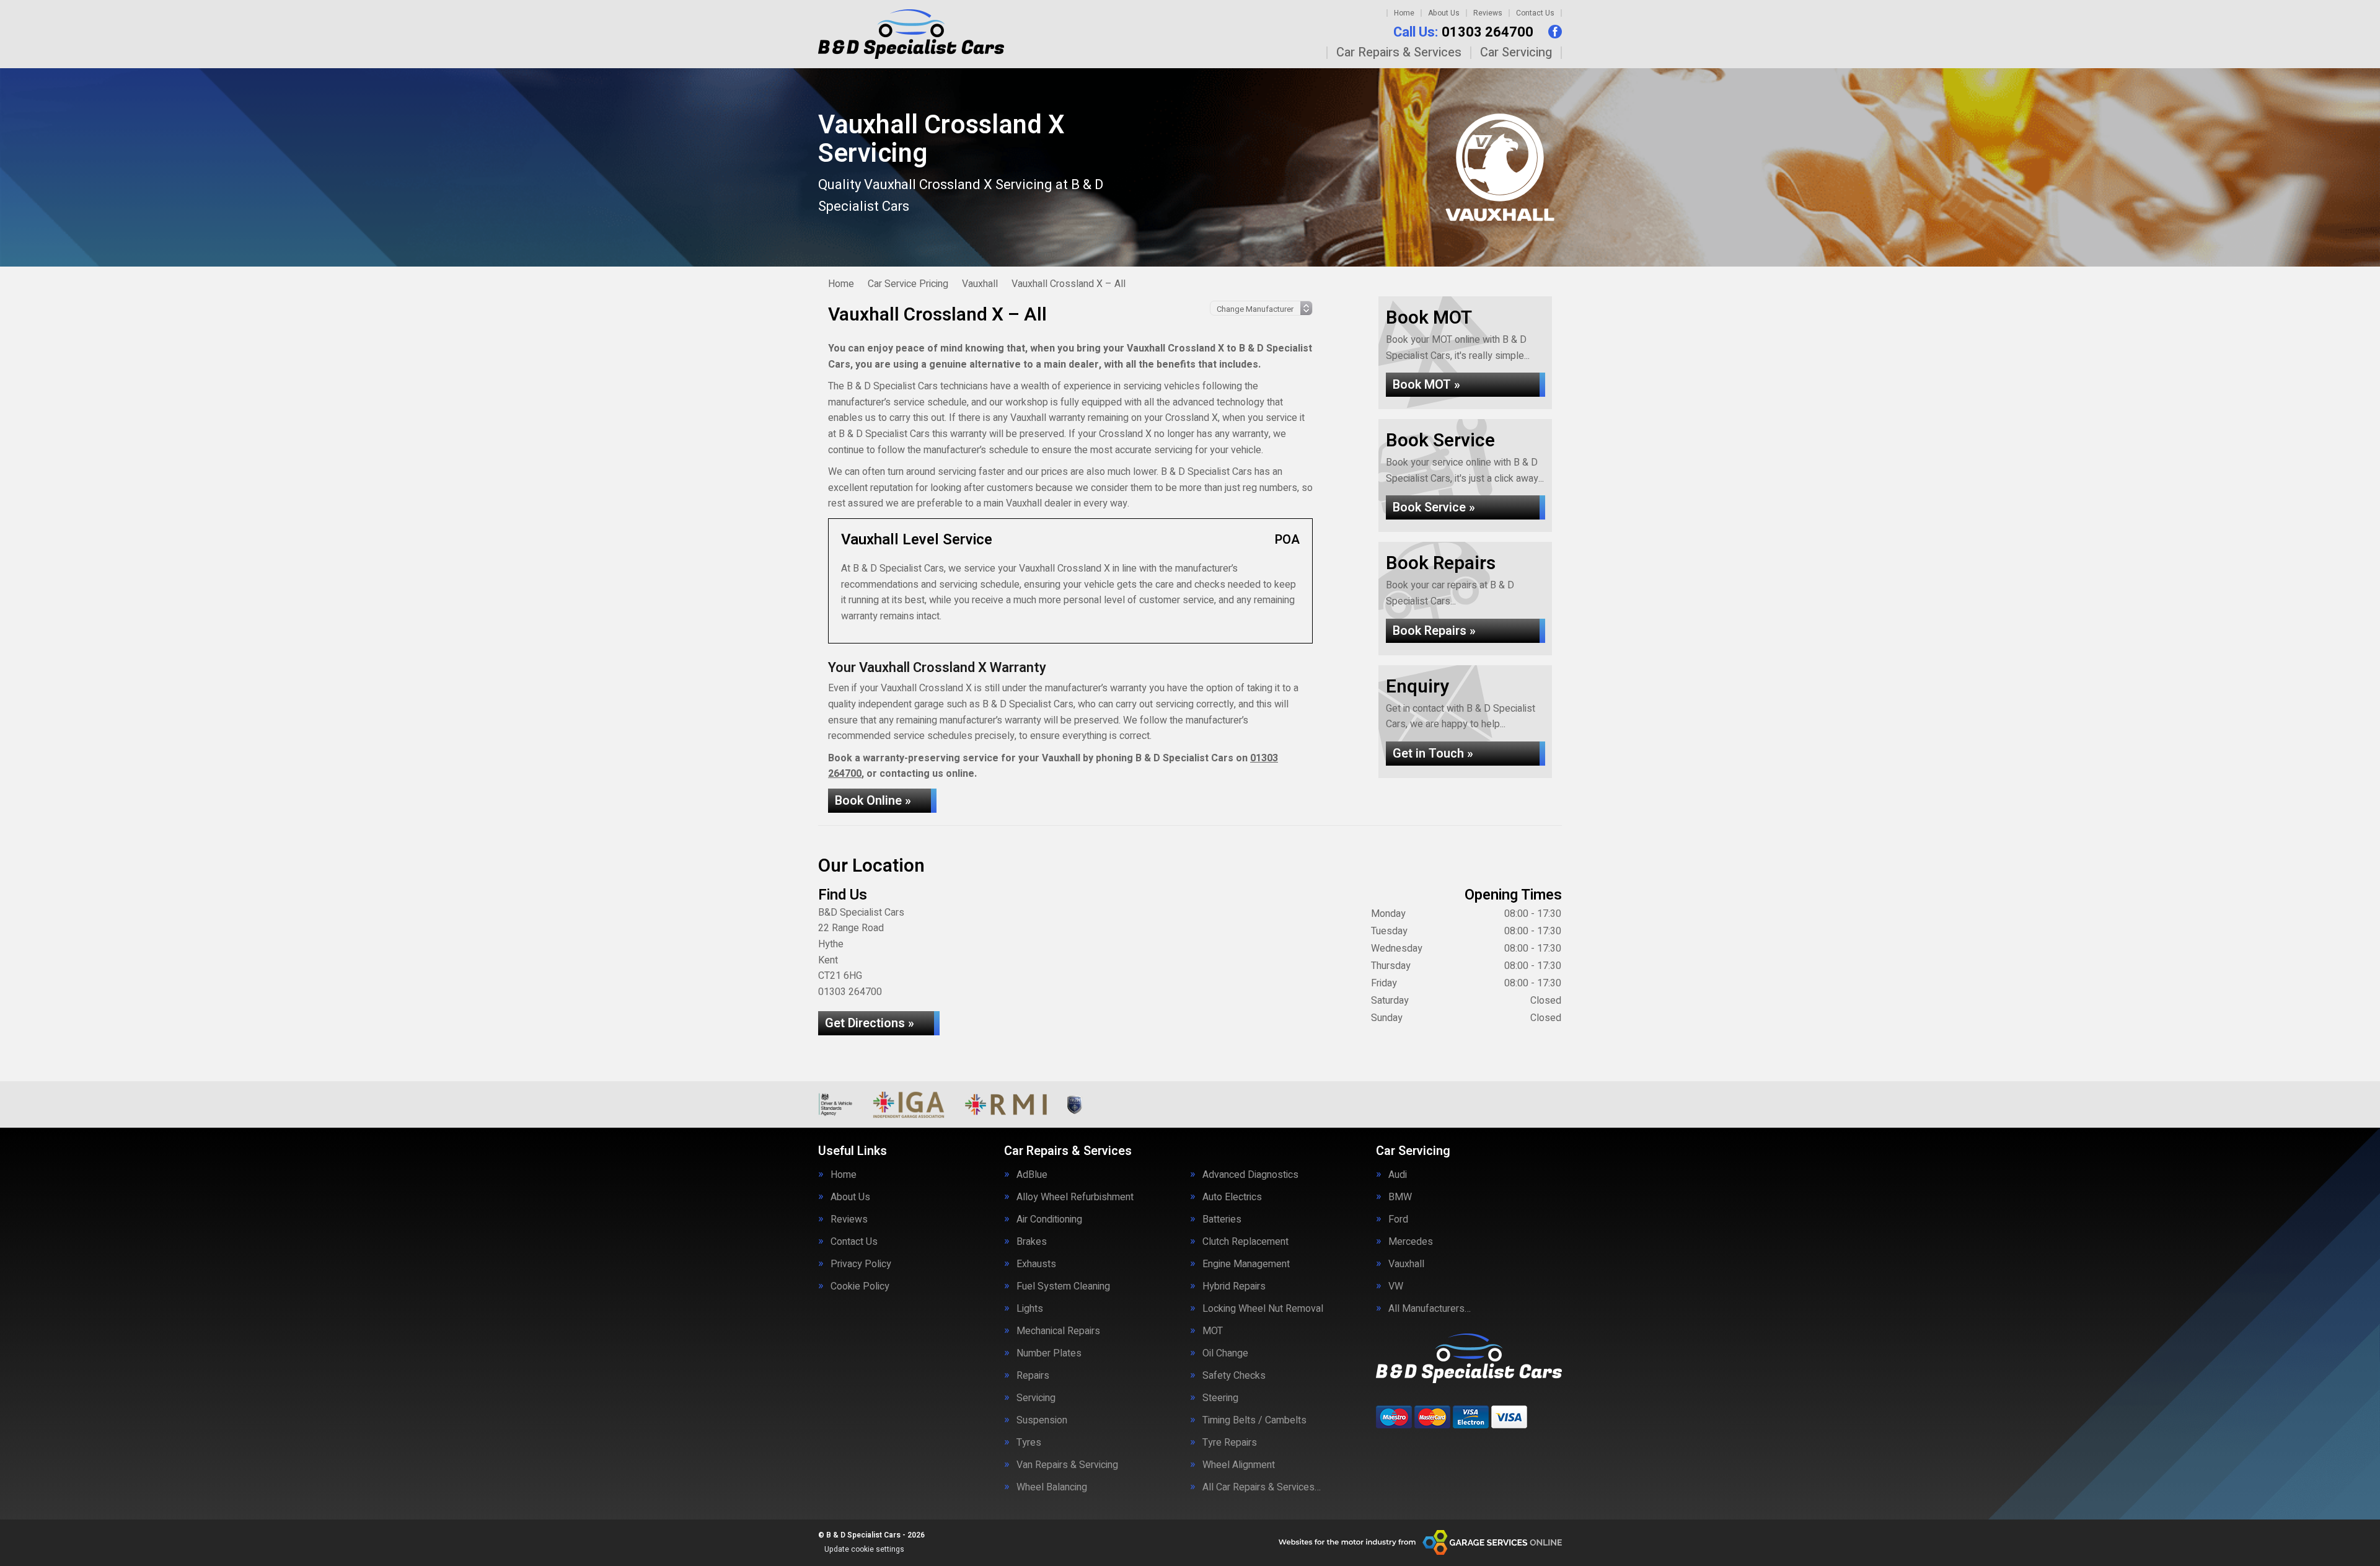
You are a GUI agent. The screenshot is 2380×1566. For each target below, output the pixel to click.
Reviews (1488, 13)
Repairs (1033, 1376)
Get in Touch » (1433, 754)
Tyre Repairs (1230, 1443)
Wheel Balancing (1052, 1487)
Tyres (1029, 1443)
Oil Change (1225, 1353)
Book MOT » (1426, 385)
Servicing (1036, 1398)
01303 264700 (1463, 32)
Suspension (1042, 1420)
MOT (1213, 1331)
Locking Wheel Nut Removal (1263, 1309)
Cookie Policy (860, 1286)
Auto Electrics (1232, 1197)
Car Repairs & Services (1399, 53)
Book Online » (873, 801)
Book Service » (1434, 507)
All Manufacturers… (1430, 1309)
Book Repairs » (1434, 631)
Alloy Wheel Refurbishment (1075, 1197)
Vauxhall (1406, 1264)
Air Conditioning (1049, 1219)
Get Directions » (870, 1023)
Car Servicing (1516, 53)
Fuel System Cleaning (1063, 1286)
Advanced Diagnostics (1250, 1175)
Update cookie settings (864, 1549)
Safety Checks (1234, 1376)
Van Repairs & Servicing (1067, 1465)
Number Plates (1049, 1353)
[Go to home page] (911, 34)
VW (1396, 1286)
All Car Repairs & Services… (1262, 1487)
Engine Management (1246, 1264)
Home (1404, 13)
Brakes (1032, 1242)
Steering (1220, 1398)
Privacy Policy (861, 1264)
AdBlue (1032, 1175)
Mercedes (1411, 1242)
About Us (1444, 13)
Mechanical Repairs (1058, 1331)
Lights (1030, 1309)
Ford (1398, 1219)
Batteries (1222, 1219)
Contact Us (1535, 13)
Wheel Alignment (1239, 1465)
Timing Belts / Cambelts (1254, 1420)
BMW (1400, 1197)
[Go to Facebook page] (1555, 32)
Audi (1398, 1175)
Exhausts (1036, 1264)
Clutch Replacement (1245, 1242)
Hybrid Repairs (1234, 1286)
